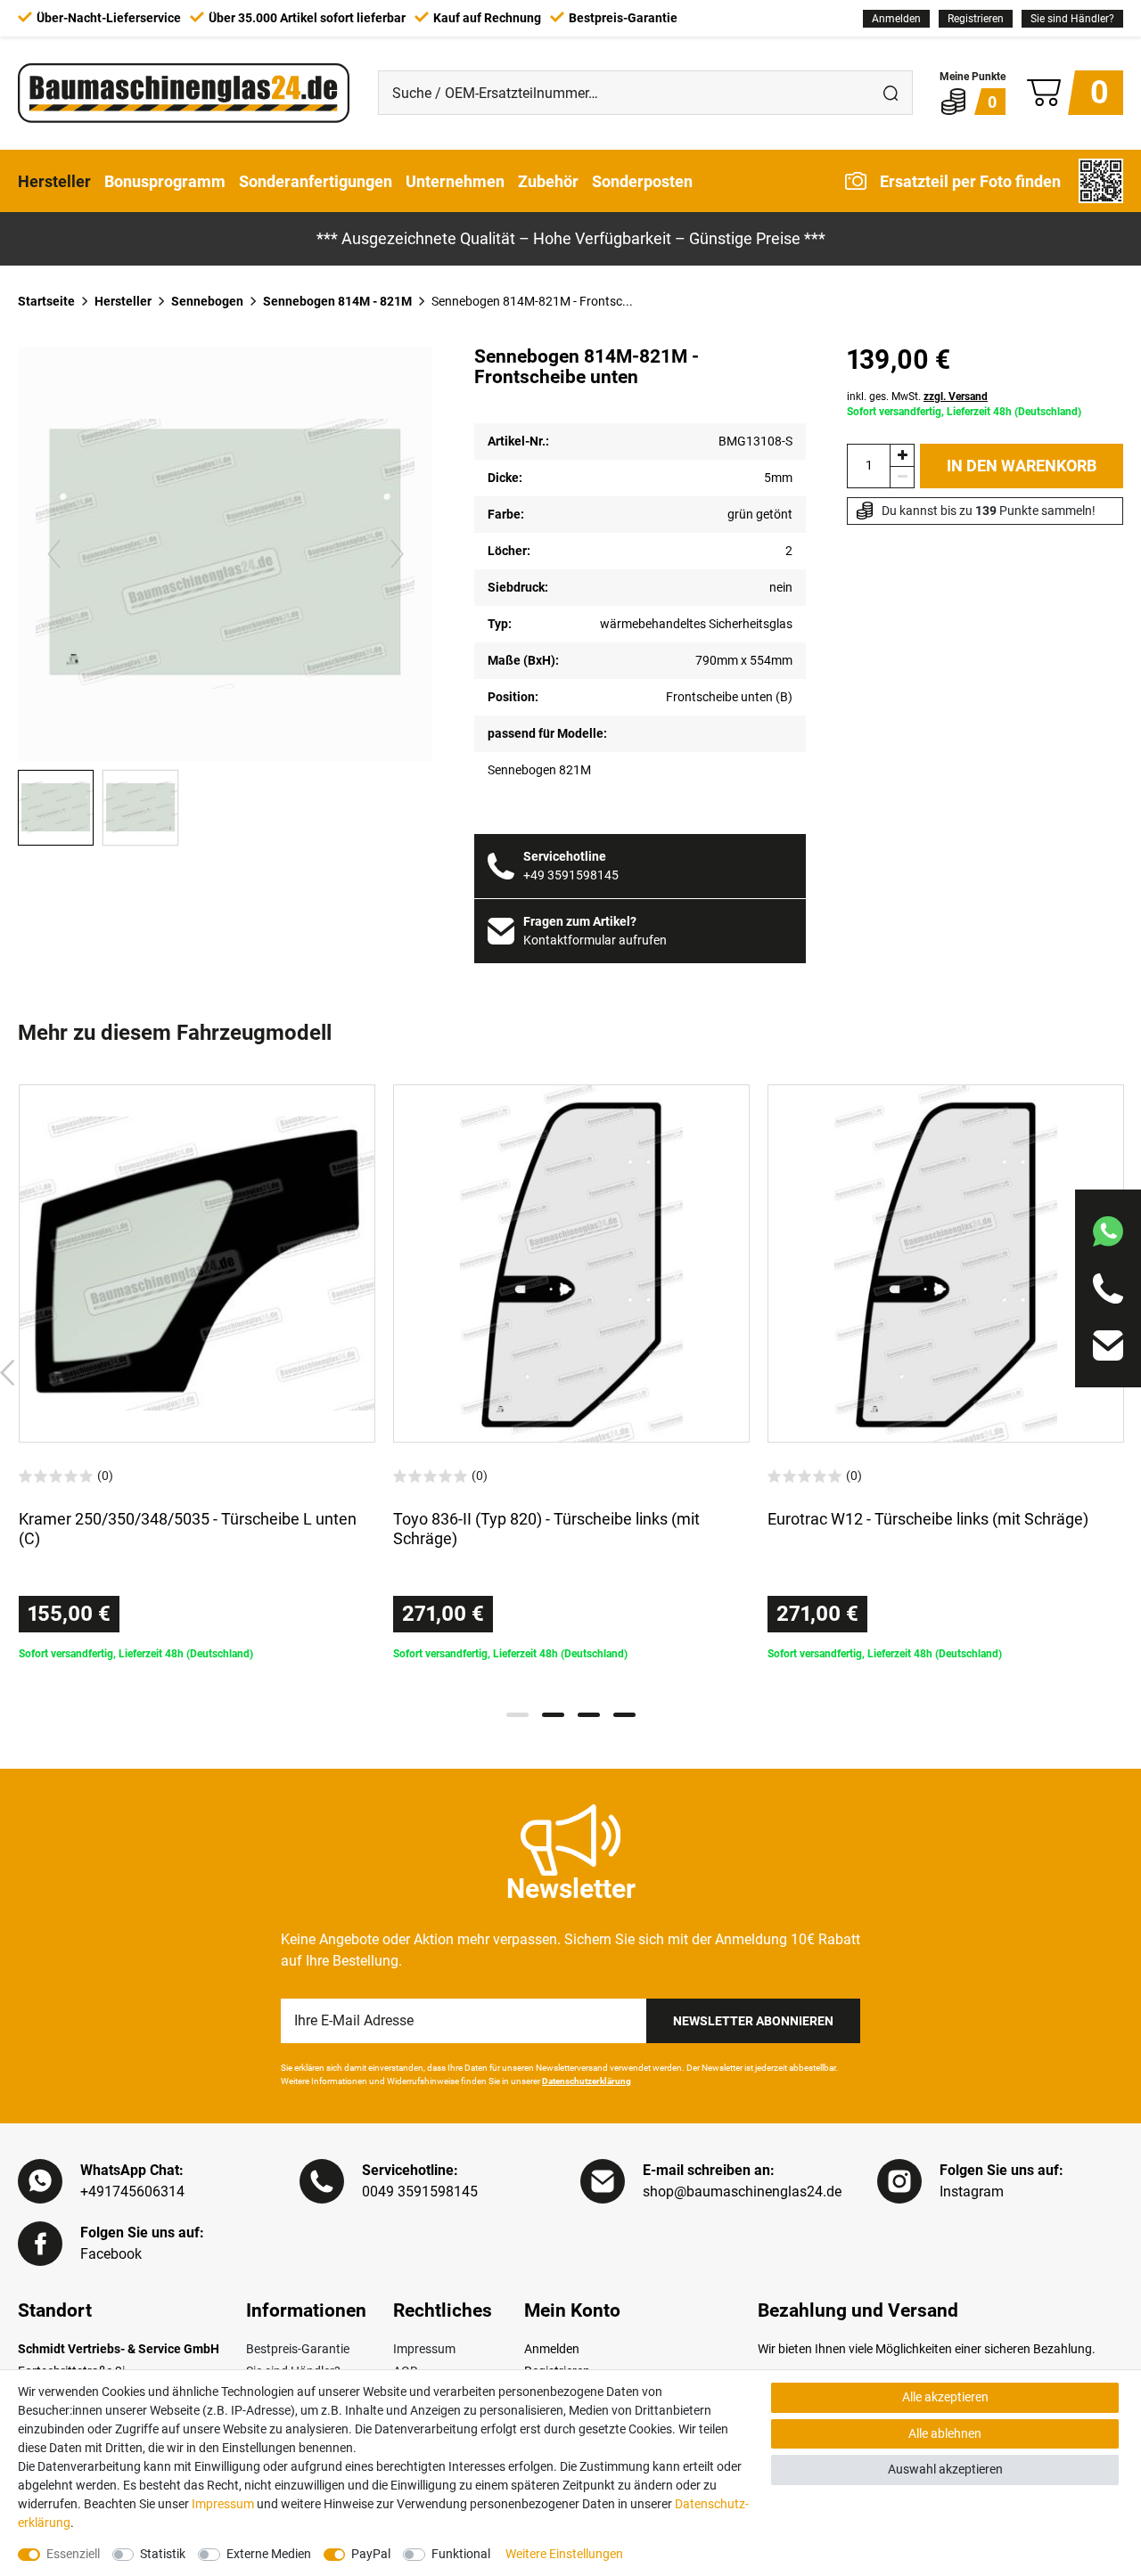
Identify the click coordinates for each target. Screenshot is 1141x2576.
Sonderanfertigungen (316, 180)
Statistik (163, 2554)
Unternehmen (455, 180)
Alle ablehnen (945, 2433)
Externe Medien (269, 2554)
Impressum (424, 2349)
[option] (197, 1373)
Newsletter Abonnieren (753, 2021)
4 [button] (624, 1715)
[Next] (397, 554)
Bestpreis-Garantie (298, 2349)
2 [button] (553, 1715)
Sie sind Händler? (1072, 19)
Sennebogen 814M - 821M (337, 301)
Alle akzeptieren (945, 2397)
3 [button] (589, 1715)
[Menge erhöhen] (902, 455)
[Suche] (891, 93)
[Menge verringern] (902, 477)
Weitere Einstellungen (564, 2554)
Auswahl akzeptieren (945, 2469)
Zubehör (548, 180)
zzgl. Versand (956, 397)
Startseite (46, 301)
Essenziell (73, 2554)
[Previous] (54, 554)
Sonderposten (642, 180)
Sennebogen (207, 301)
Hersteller (54, 180)
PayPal (371, 2554)
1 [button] (517, 1715)
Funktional (461, 2554)
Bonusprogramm (165, 180)
